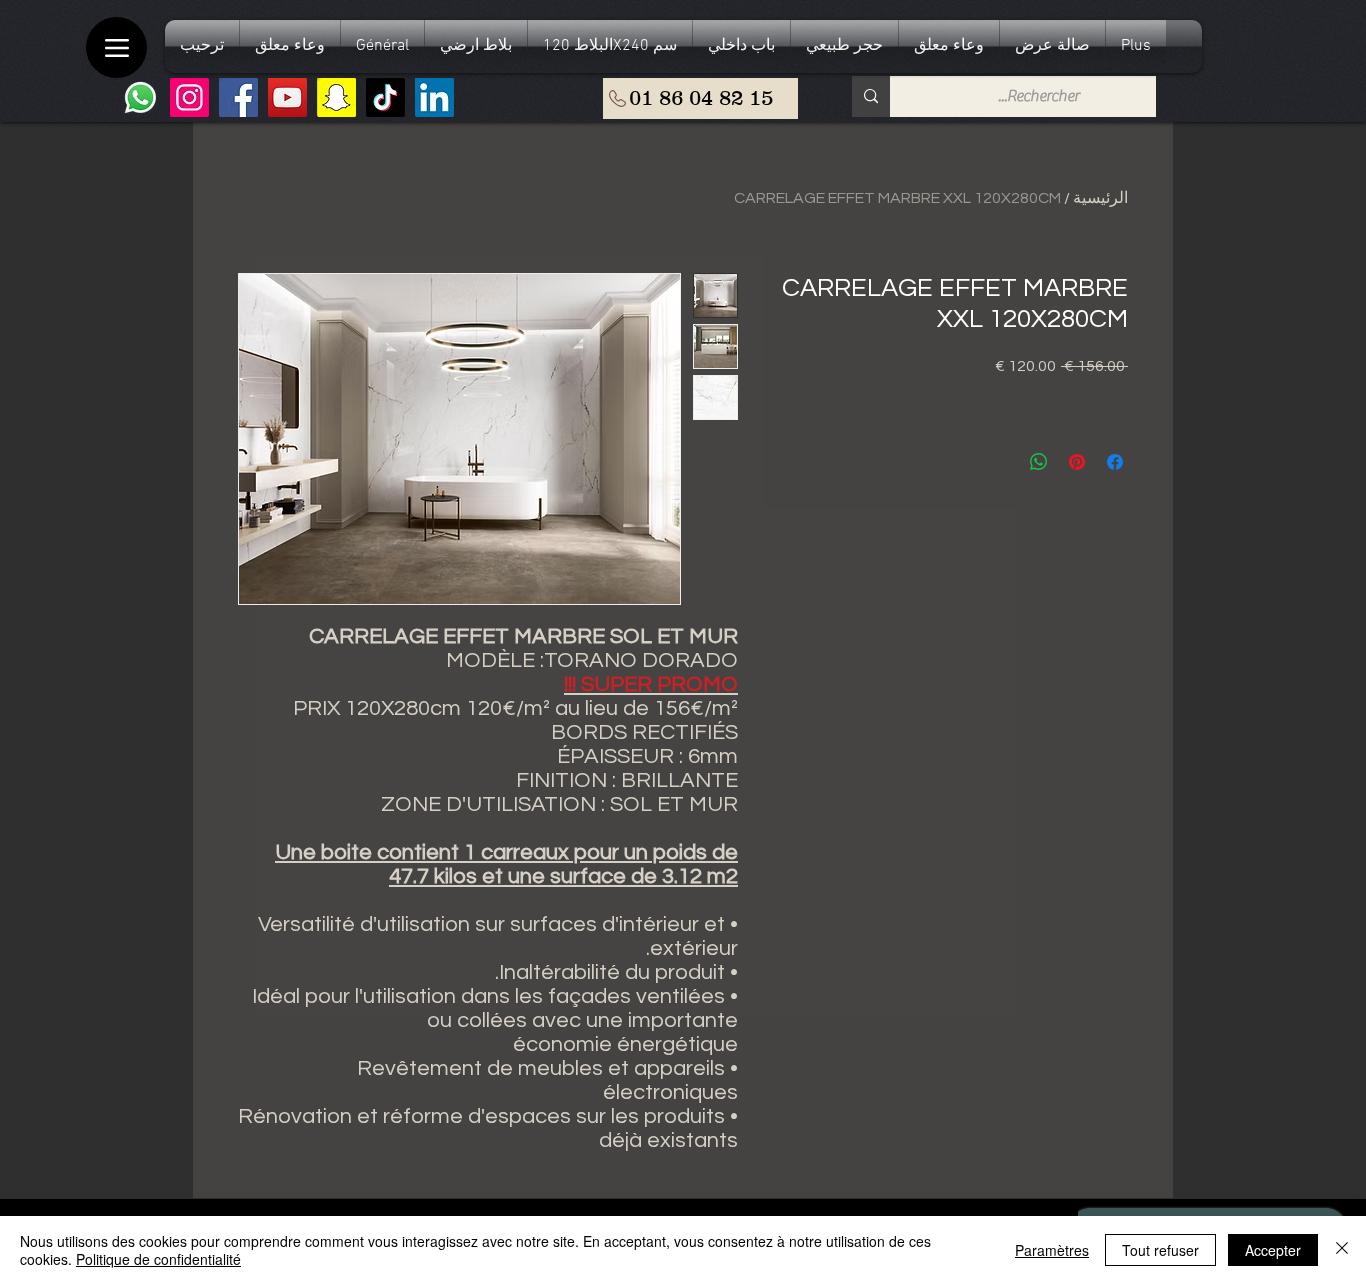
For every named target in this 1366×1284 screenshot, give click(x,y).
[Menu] (116, 47)
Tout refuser (1160, 1250)
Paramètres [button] (1052, 1250)
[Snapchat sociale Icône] (336, 97)
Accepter (1273, 1250)
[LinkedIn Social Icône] (434, 97)
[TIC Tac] (385, 97)
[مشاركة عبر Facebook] (1115, 462)
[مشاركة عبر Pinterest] (1077, 462)
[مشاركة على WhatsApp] (1039, 462)
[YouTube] (287, 97)
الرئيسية (1100, 198)
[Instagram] (189, 97)
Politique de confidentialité (158, 1259)
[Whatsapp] (140, 97)
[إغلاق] (1342, 1250)
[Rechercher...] (871, 96)
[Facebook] (238, 97)
